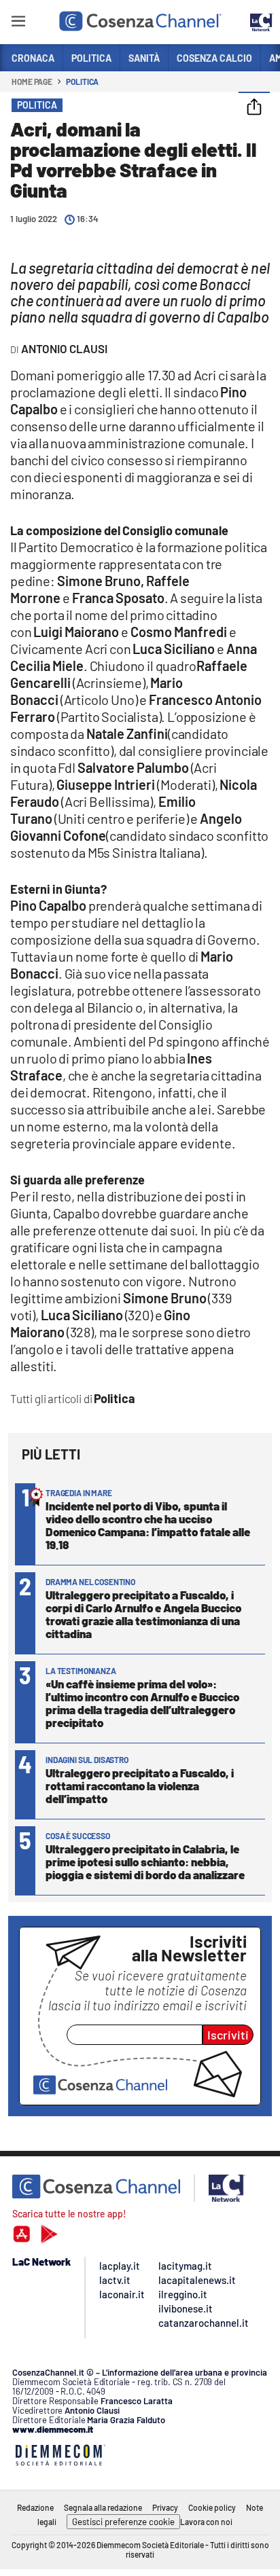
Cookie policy (212, 2507)
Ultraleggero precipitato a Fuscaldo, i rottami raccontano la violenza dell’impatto (140, 1785)
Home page (32, 81)
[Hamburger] (18, 23)
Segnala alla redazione (103, 2507)
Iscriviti (228, 2035)
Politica (82, 81)
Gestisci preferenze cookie (123, 2522)
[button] (254, 108)
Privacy (165, 2507)
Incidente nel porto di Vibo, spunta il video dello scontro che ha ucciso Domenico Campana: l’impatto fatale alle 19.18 (148, 1525)
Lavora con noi (206, 2522)
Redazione (35, 2507)
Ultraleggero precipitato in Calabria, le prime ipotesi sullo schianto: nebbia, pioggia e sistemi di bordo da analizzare (145, 1862)
